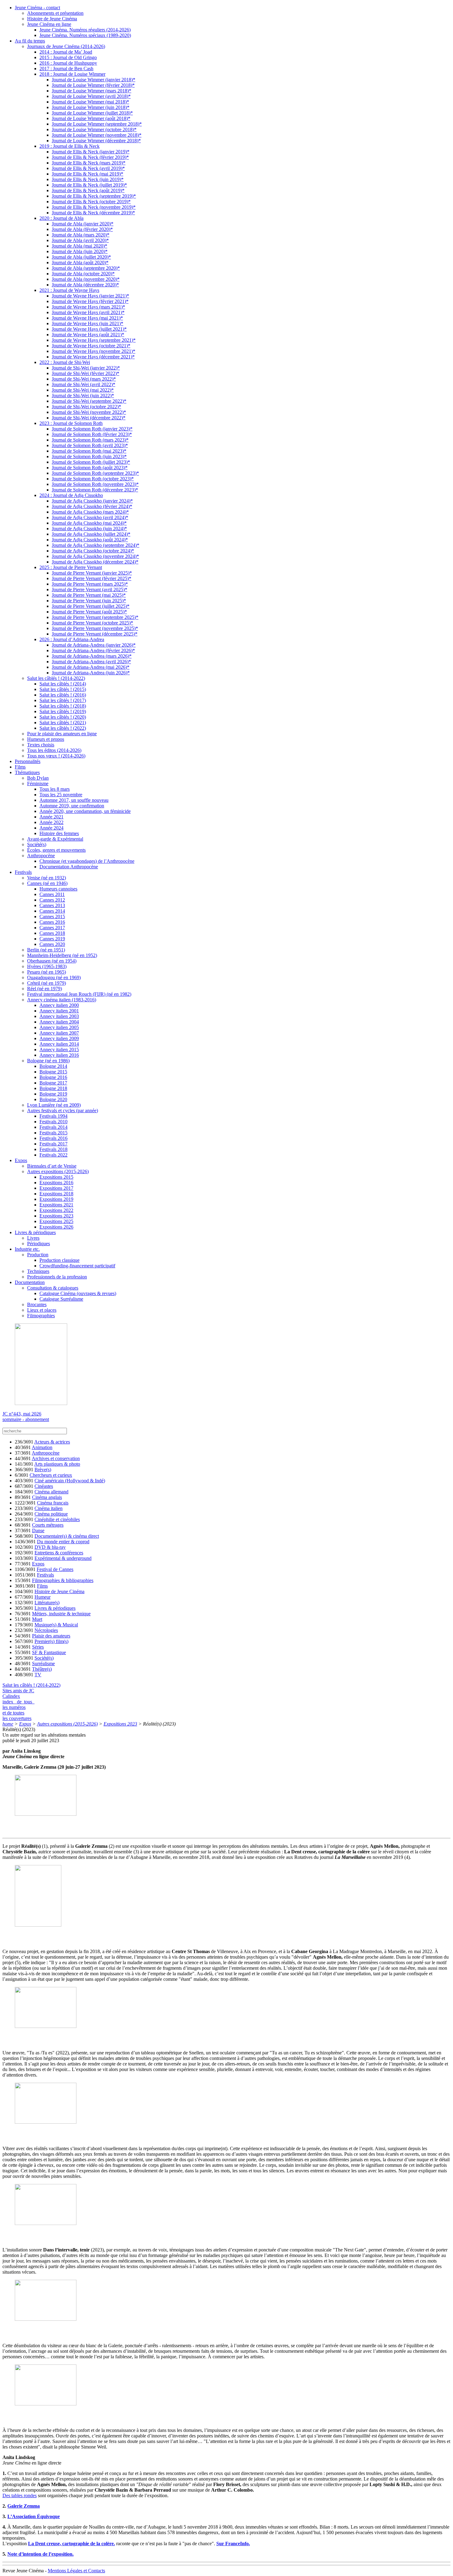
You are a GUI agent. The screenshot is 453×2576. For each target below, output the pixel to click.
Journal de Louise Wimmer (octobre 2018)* (94, 129)
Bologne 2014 (53, 1066)
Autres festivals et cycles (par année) (63, 1110)
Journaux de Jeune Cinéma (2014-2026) (66, 46)
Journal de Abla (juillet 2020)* (81, 257)
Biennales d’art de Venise (52, 1166)
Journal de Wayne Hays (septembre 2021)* (94, 340)
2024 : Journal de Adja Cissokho (71, 495)
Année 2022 (51, 822)
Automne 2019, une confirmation (72, 806)
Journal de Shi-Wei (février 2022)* (86, 373)
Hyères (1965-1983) (47, 966)
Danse (38, 1530)
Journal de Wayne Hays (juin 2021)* (88, 323)
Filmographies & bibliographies (63, 1580)
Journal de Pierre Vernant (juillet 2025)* (91, 606)
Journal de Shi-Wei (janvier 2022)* (86, 368)
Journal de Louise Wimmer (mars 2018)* (92, 91)
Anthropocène (41, 856)
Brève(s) (43, 1470)
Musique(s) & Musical (56, 1625)
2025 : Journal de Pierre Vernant (71, 567)
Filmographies (41, 1316)
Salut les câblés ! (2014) (63, 684)
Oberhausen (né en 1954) (52, 961)
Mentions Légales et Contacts (76, 2571)
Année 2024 (51, 828)
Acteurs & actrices (52, 1442)
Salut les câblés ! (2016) (63, 695)
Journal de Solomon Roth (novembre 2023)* (95, 484)
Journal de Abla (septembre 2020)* (86, 268)
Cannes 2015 (52, 917)
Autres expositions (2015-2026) (58, 1171)
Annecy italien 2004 (59, 1022)
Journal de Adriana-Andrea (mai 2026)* (91, 667)
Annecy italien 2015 (59, 1050)
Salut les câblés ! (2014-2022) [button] (31, 1685)
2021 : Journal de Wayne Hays (69, 290)
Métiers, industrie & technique (61, 1614)
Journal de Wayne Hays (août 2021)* (88, 335)
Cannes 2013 (52, 905)
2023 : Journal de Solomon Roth (71, 423)
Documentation (30, 1282)
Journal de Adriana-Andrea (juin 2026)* (91, 673)
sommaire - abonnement (26, 1419)
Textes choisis (41, 745)
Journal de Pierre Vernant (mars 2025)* (90, 584)
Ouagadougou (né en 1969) (54, 977)
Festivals (23, 872)
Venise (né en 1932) (47, 878)
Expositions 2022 (56, 1210)
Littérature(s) (47, 1603)
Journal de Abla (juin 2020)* (80, 251)
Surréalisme (43, 1663)
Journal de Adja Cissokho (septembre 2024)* (96, 545)
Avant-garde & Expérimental (55, 839)
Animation (42, 1447)
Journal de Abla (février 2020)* (82, 229)
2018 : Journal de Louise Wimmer (72, 74)
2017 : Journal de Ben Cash (66, 69)
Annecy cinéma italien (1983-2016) (62, 1000)
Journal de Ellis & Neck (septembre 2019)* (94, 196)
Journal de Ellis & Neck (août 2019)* (88, 190)
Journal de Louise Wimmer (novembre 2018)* (97, 135)
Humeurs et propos (46, 739)
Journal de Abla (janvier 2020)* (83, 224)
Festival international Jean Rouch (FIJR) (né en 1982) (79, 994)
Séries (38, 1647)
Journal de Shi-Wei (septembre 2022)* (89, 401)
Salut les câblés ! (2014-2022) (56, 678)
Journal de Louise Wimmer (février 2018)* (93, 85)
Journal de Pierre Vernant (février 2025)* (92, 578)
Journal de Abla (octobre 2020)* (83, 274)
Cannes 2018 (52, 933)
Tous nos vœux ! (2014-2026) (56, 756)
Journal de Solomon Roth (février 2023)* (92, 434)
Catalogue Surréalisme (61, 1299)
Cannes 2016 (52, 922)
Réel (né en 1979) (45, 989)
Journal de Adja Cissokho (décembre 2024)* (95, 562)
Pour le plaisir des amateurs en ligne (62, 734)
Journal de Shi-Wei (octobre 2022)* (86, 407)
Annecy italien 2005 (59, 1027)
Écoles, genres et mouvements (56, 850)
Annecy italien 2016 (59, 1055)
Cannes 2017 (52, 928)
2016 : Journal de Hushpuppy (68, 63)
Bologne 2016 (53, 1077)
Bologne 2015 (53, 1072)
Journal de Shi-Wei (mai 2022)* (83, 390)
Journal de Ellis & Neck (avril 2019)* (88, 168)
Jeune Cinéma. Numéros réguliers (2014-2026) (85, 30)
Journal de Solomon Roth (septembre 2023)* (95, 473)
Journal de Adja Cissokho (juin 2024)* (89, 529)
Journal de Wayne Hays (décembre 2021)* (93, 357)
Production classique (59, 1260)
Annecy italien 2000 (59, 1005)
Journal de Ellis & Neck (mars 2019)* (89, 163)
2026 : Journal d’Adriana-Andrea (72, 639)
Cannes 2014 (52, 911)
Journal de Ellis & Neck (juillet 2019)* (89, 185)
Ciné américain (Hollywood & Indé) (70, 1481)
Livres (33, 1238)
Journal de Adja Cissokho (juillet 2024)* (91, 534)
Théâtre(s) (42, 1669)
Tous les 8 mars (55, 789)
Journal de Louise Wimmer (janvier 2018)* (94, 80)
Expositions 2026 (56, 1227)
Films (20, 767)
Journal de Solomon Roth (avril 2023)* (90, 445)
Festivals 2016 (53, 1138)
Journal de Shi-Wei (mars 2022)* (84, 379)
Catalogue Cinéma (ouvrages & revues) (78, 1293)
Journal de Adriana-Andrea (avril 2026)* (91, 662)
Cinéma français (53, 1503)
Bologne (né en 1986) (48, 1061)
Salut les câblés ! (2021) (63, 723)
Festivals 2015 (53, 1133)
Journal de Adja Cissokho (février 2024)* (92, 506)
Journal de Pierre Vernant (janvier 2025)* (92, 573)
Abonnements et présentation (55, 13)
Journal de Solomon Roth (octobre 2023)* (93, 479)
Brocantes (37, 1304)
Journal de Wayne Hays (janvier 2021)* (90, 296)
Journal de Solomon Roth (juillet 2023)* (91, 462)
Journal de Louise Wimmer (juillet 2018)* (92, 113)
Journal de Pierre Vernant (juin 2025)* (89, 601)
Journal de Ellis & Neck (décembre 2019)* (93, 213)
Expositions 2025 (56, 1221)
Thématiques (27, 772)
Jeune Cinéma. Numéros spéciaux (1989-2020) (85, 35)
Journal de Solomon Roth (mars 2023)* (90, 440)
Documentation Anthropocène (69, 867)
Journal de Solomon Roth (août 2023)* (90, 468)
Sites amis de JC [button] (18, 1691)
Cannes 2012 (52, 900)
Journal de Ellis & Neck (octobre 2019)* (91, 202)
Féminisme (38, 783)
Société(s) (37, 844)
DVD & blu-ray (50, 1547)
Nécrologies (46, 1630)
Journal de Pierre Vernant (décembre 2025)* (95, 634)
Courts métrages (48, 1525)
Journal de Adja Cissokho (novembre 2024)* (95, 556)
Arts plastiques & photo (57, 1464)
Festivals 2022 (53, 1155)
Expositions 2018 (56, 1194)
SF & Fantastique (49, 1652)
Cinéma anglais (47, 1497)
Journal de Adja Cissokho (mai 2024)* (89, 523)
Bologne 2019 (53, 1094)
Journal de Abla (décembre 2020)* (85, 285)
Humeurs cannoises (58, 889)
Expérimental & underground (63, 1558)
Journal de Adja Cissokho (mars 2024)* (90, 512)
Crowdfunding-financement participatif (77, 1266)
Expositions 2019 (56, 1199)
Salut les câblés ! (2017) (63, 700)
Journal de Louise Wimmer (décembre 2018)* (96, 141)
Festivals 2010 (53, 1122)
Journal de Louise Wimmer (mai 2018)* (90, 102)
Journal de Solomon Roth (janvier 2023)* (92, 429)
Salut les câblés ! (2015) (63, 689)
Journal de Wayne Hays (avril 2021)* (88, 312)
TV (38, 1675)
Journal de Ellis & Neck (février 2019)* (90, 157)
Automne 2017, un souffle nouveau (74, 800)
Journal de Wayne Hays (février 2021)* (90, 301)
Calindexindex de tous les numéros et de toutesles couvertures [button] (18, 1707)
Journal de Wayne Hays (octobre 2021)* (91, 346)
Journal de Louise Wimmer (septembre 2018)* (97, 124)
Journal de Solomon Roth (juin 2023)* (89, 456)
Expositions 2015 (56, 1177)
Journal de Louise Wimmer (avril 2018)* (91, 96)
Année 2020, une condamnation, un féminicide (85, 811)
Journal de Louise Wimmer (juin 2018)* (91, 107)
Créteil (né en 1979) (47, 983)
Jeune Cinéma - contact (37, 8)
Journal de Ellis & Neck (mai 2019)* (88, 174)
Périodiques (39, 1244)
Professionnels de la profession (57, 1277)
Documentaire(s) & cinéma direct (67, 1536)
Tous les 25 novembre (61, 795)
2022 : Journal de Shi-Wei (65, 362)
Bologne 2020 (53, 1099)
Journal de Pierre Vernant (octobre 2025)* (92, 623)
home (8, 1724)
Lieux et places (42, 1310)
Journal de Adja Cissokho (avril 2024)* (90, 517)
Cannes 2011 (52, 894)
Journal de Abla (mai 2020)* (80, 246)
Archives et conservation (56, 1458)
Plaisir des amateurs (51, 1636)
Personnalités (28, 761)
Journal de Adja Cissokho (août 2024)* (90, 540)
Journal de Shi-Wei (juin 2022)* (83, 396)
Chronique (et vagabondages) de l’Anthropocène (87, 861)
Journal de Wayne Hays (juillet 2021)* (89, 329)
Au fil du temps (30, 41)
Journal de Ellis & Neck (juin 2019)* (88, 179)
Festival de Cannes (55, 1569)
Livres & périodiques (35, 1232)
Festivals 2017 (53, 1144)
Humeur (43, 1597)
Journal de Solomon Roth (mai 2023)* (89, 451)
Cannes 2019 (52, 939)
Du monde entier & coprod (63, 1542)
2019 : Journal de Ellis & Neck (69, 146)
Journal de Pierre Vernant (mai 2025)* (89, 595)
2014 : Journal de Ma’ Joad (66, 52)
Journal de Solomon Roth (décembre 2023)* (95, 490)
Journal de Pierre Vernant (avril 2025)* (90, 589)
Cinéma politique (51, 1514)
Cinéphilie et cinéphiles (57, 1519)
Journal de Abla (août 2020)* (80, 262)
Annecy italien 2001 (59, 1011)
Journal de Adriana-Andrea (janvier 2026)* (94, 645)
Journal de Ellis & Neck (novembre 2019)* (94, 207)
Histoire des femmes (59, 833)
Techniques (38, 1271)
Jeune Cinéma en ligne (49, 24)
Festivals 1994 (53, 1116)
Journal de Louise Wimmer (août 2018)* (91, 118)
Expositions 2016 (56, 1183)
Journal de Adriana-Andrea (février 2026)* (93, 650)
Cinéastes (44, 1486)
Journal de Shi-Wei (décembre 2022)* (89, 418)
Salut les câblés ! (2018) (63, 706)
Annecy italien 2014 (59, 1044)
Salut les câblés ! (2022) (63, 728)
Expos (21, 1160)
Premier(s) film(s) (51, 1641)
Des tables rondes (20, 2495)
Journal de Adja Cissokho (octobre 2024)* (93, 551)
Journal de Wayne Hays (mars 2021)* (88, 307)
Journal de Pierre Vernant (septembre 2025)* (95, 617)
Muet (37, 1619)
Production (38, 1255)
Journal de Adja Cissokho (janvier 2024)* (92, 501)
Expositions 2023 (56, 1216)
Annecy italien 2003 (59, 1016)
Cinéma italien (49, 1508)
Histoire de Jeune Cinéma (52, 19)
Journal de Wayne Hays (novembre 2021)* (94, 351)
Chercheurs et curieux (51, 1475)
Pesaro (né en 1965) (47, 972)
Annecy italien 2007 (59, 1033)
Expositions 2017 (56, 1188)
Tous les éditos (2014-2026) (54, 750)
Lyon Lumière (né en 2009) (54, 1105)
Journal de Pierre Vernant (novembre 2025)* (95, 628)
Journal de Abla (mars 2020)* (81, 235)
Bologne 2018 (53, 1088)
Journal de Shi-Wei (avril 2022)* (84, 384)
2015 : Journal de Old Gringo (68, 57)
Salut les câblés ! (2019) (63, 711)
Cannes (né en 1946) (47, 883)
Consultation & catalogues (53, 1288)
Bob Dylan (38, 778)
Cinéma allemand (51, 1492)
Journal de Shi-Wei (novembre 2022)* (89, 412)
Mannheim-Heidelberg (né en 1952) (62, 955)
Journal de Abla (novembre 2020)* (86, 279)
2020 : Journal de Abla (61, 218)
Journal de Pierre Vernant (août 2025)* (89, 612)
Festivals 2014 (53, 1127)
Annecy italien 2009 (59, 1038)
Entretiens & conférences (59, 1553)
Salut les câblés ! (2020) (63, 717)
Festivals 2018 (53, 1149)
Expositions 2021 (56, 1205)
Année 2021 (51, 817)
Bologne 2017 (53, 1083)
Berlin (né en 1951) (46, 950)
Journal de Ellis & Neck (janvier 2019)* (91, 152)
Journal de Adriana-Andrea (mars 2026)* (92, 656)
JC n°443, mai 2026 (22, 1414)
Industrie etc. (27, 1249)
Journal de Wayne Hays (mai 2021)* (87, 318)
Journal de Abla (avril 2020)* (80, 240)
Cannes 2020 (52, 944)
